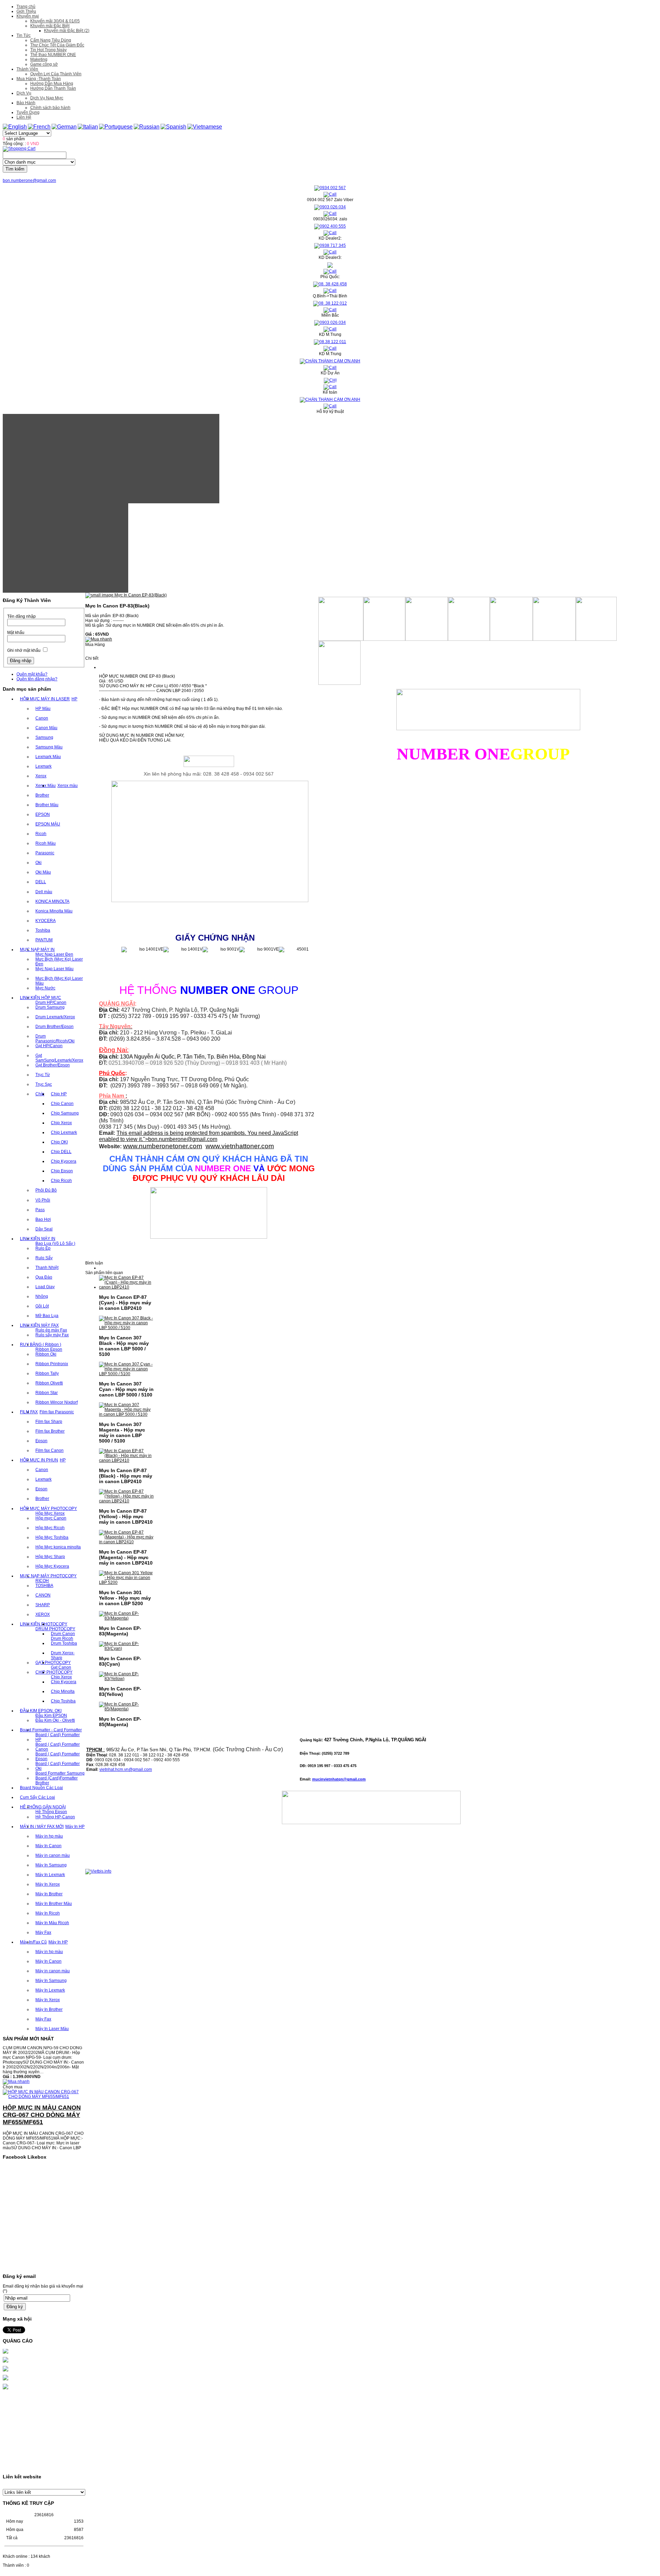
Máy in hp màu (49, 1836)
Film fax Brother (50, 1431)
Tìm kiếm (15, 169)
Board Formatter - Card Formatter (51, 1730)
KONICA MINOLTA (52, 901)
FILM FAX (29, 1412)
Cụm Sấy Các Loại (37, 1797)
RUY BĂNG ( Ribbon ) (41, 1345)
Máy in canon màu (53, 1855)
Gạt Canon (61, 1667)
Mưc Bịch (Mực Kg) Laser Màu (59, 981)
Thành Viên (27, 69)
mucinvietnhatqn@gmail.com (339, 1779)
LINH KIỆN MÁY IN (38, 1239)
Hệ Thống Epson (51, 1812)
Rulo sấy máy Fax (52, 1335)
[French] (39, 127)
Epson (41, 1441)
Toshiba (43, 930)
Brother (42, 795)
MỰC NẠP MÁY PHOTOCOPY (48, 1576)
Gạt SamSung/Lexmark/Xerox (59, 1058)
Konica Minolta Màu (54, 911)
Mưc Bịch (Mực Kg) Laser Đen (59, 962)
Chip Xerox (61, 1123)
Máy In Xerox (48, 1884)
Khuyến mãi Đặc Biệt (50, 26)
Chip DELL (61, 1152)
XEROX (43, 1614)
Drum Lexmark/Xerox (55, 1017)
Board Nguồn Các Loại (41, 1788)
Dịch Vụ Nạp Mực (47, 98)
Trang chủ (26, 7)
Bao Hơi (43, 1219)
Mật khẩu (16, 633)
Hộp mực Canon (51, 1518)
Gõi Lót (42, 1306)
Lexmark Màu (48, 757)
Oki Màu (43, 872)
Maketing (39, 59)
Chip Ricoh (61, 1181)
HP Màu (43, 709)
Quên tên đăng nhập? (37, 679)
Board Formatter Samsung (60, 1773)
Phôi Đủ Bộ (46, 1190)
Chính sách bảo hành (50, 108)
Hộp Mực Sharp (50, 1557)
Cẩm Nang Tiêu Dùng (51, 40)
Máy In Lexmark (50, 1875)
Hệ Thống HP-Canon (55, 1817)
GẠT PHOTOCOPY (53, 1663)
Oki (38, 863)
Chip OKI (59, 1142)
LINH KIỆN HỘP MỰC (41, 998)
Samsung (44, 737)
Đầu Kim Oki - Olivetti (55, 1720)
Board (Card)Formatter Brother (57, 1780)
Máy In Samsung (51, 1865)
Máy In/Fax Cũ (33, 1942)
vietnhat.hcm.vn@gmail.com (126, 1769)
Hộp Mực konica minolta (58, 1547)
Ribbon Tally (47, 1373)
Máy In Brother (49, 1894)
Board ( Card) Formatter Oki (58, 1766)
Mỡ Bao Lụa (47, 1316)
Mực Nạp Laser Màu (54, 969)
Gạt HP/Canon (49, 1046)
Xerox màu (68, 786)
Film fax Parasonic (57, 1412)
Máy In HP (75, 1827)
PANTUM (44, 940)
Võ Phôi (43, 1200)
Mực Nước (45, 988)
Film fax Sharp (49, 1422)
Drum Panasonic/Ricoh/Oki (55, 1039)
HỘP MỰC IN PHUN (39, 1460)
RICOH (42, 1581)
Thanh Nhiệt (47, 1268)
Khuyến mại (28, 16)
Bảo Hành (26, 103)
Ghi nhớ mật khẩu (24, 650)
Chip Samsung (65, 1113)
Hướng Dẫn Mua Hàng (52, 84)
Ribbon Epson (49, 1349)
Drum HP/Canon (51, 1002)
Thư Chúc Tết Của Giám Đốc (57, 45)
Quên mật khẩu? (32, 674)
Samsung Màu (49, 747)
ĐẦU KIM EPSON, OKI (41, 1711)
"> (180, 1139)
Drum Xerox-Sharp (63, 1655)
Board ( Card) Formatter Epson (58, 1756)
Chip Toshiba (63, 1701)
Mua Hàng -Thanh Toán (39, 79)
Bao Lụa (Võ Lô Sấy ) (55, 1243)
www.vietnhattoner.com (240, 1146)
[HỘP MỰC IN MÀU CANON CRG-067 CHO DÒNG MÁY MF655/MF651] (44, 2073)
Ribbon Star (47, 1393)
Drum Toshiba (64, 1643)
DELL (41, 882)
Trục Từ (43, 1075)
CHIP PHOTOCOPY (54, 1672)
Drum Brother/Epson (54, 1027)
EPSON (43, 814)
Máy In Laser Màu (52, 2029)
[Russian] (147, 127)
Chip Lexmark (64, 1132)
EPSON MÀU (48, 824)
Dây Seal (44, 1229)
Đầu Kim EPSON (51, 1715)
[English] (15, 127)
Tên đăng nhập (21, 616)
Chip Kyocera (64, 1161)
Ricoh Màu (46, 843)
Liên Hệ (24, 117)
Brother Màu (47, 805)
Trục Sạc (44, 1084)
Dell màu (44, 892)
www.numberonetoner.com (163, 1146)
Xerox (41, 776)
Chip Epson (62, 1171)
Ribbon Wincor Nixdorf (57, 1402)
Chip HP (59, 1094)
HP (74, 699)
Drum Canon (63, 1634)
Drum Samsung (50, 1007)
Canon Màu (46, 728)
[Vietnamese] (205, 127)
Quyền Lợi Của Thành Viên (56, 74)
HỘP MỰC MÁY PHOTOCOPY (48, 1509)
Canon (42, 718)
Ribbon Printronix (52, 1364)
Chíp (40, 1094)
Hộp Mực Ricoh (50, 1528)
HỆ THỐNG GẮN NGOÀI (43, 1807)
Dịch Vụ (24, 93)
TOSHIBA (44, 1586)
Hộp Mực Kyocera (52, 1566)
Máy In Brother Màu (54, 1904)
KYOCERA (46, 921)
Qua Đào (44, 1277)
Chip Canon (62, 1104)
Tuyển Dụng (28, 112)
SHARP (43, 1605)
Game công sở (44, 64)
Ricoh (41, 834)
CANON (43, 1595)
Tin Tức (24, 35)
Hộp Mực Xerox (50, 1513)
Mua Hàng (95, 645)
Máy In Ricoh (48, 1913)
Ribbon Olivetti (49, 1383)
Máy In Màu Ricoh (52, 1923)
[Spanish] (173, 127)
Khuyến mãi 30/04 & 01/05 (55, 21)
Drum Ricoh (62, 1638)
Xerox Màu (46, 786)
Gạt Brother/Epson (53, 1065)
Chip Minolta (63, 1691)
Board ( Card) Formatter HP (58, 1737)
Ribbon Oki (46, 1354)
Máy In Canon (48, 1846)
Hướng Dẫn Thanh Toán (53, 88)
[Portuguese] (116, 127)
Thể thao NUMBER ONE (53, 55)
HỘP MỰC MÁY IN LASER (45, 699)
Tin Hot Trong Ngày (48, 50)
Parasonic (45, 853)
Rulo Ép (43, 1248)
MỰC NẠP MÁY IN (37, 950)
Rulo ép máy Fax (51, 1330)
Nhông (42, 1296)
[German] (64, 127)
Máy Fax (43, 1932)
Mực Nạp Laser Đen (54, 954)
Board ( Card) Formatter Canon (58, 1747)
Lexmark (43, 766)
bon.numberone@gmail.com (29, 180)
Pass (40, 1210)
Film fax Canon (49, 1450)
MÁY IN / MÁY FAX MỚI (42, 1827)
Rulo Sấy (44, 1258)
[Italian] (88, 127)
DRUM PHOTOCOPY (55, 1629)
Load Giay (45, 1287)
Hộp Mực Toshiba (52, 1537)
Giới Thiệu (26, 11)
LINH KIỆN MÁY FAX (39, 1325)
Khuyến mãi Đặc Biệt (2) (67, 31)
